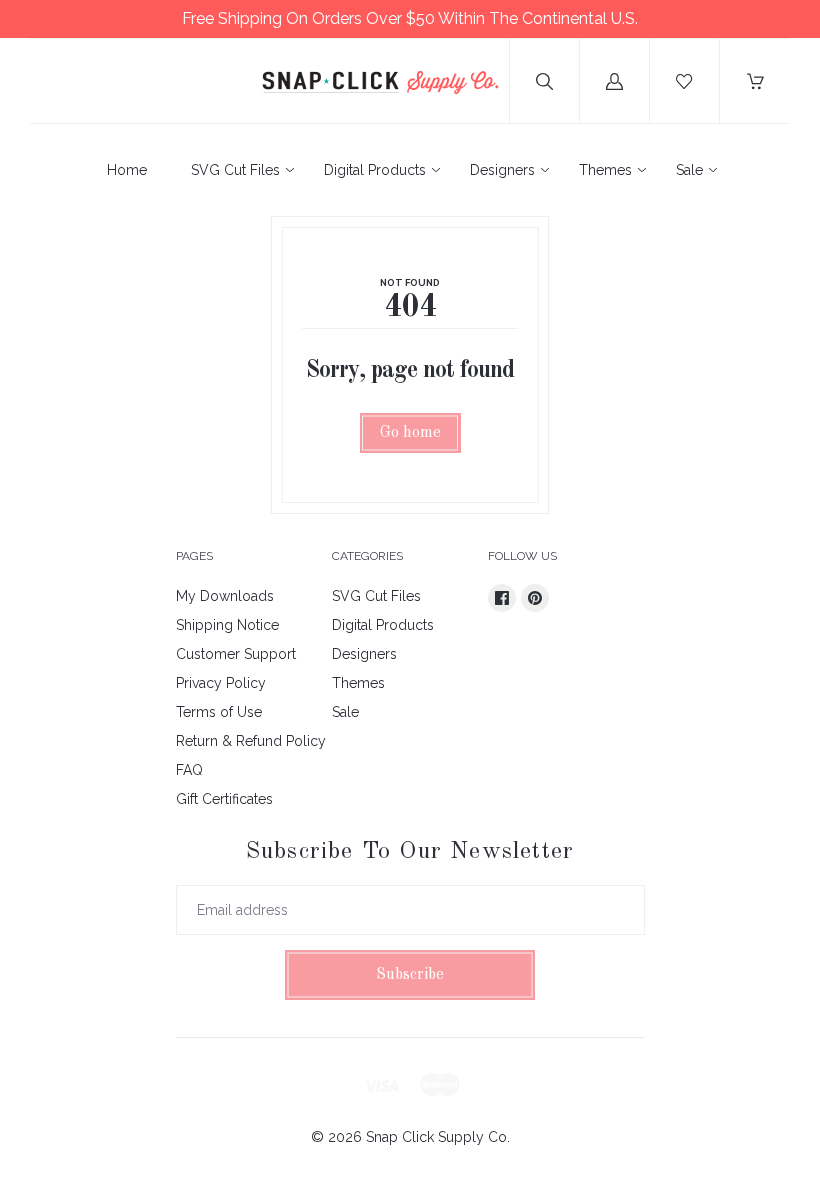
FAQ (189, 770)
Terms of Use (219, 712)
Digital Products (375, 170)
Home (127, 170)
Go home (410, 433)
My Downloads (225, 596)
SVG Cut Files (235, 170)
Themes (605, 170)
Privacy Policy (221, 683)
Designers (502, 170)
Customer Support (236, 654)
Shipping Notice (227, 625)
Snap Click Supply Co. (438, 1137)
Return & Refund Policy (251, 741)
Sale (689, 170)
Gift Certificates (224, 799)
